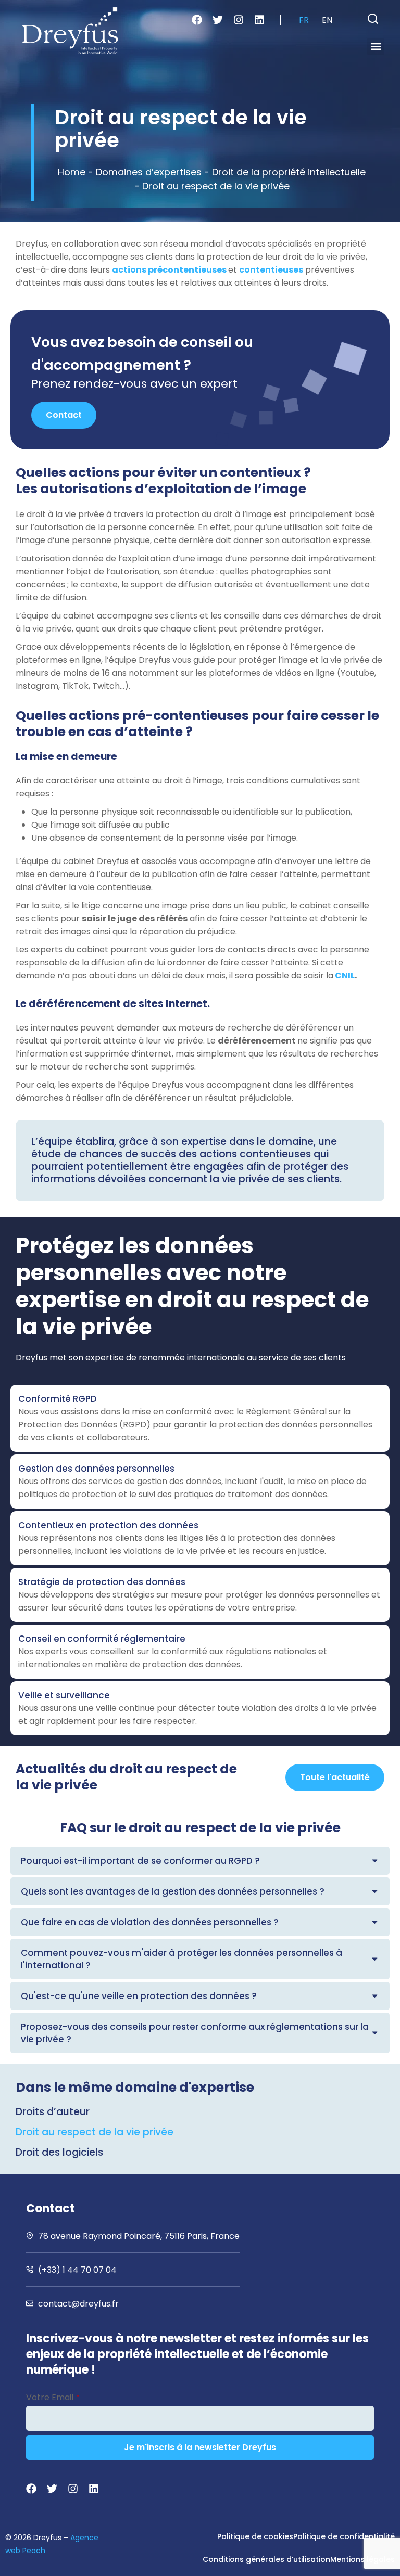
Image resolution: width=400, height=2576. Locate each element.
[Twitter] (218, 20)
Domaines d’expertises (149, 172)
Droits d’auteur (53, 2112)
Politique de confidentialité (344, 2536)
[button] (373, 19)
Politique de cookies (255, 2536)
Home (72, 172)
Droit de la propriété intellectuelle (289, 172)
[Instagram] (239, 20)
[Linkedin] (259, 20)
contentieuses (271, 270)
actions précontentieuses (170, 270)
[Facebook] (197, 20)
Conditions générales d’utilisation (266, 2559)
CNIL (345, 976)
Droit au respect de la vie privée (95, 2132)
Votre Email (53, 2397)
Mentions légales (362, 2559)
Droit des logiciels (59, 2153)
